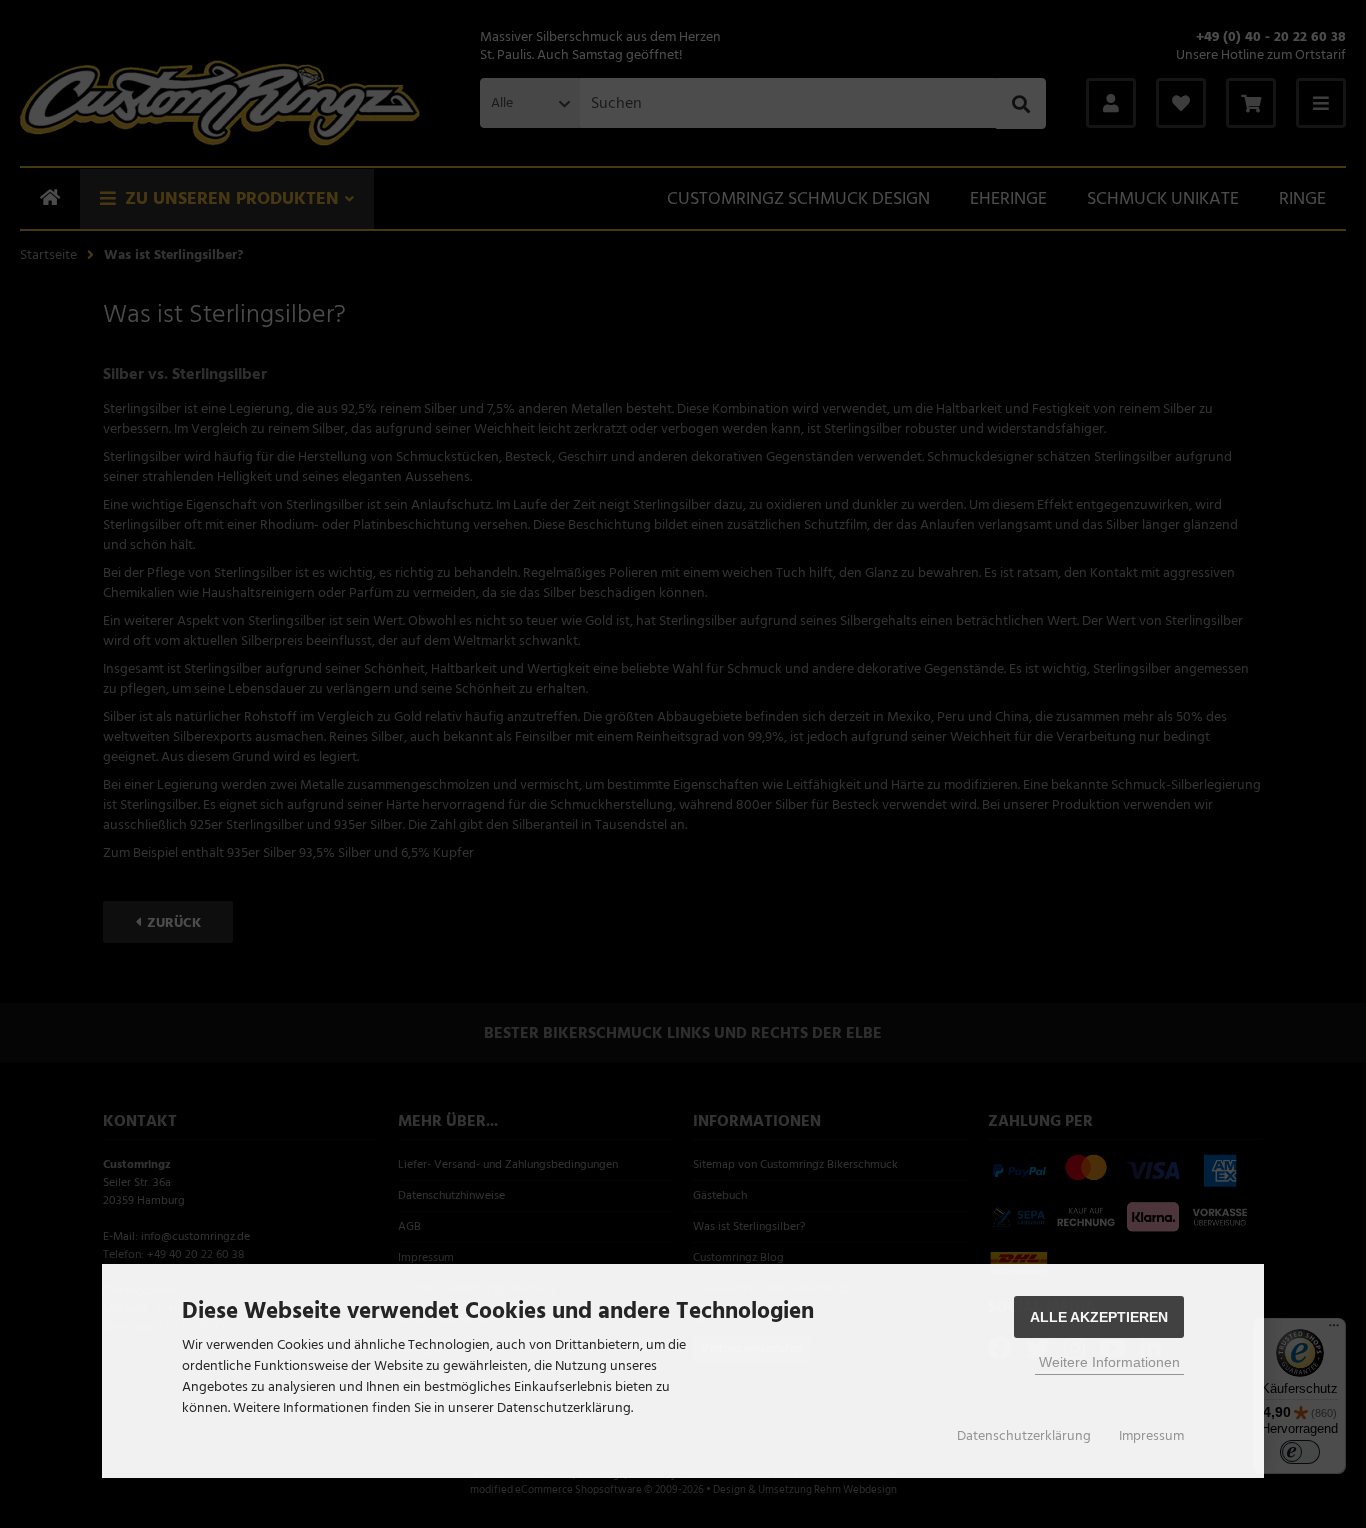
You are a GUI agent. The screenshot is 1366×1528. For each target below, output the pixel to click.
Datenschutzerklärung (1024, 1436)
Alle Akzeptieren (1099, 1317)
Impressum (1151, 1436)
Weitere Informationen (1109, 1362)
